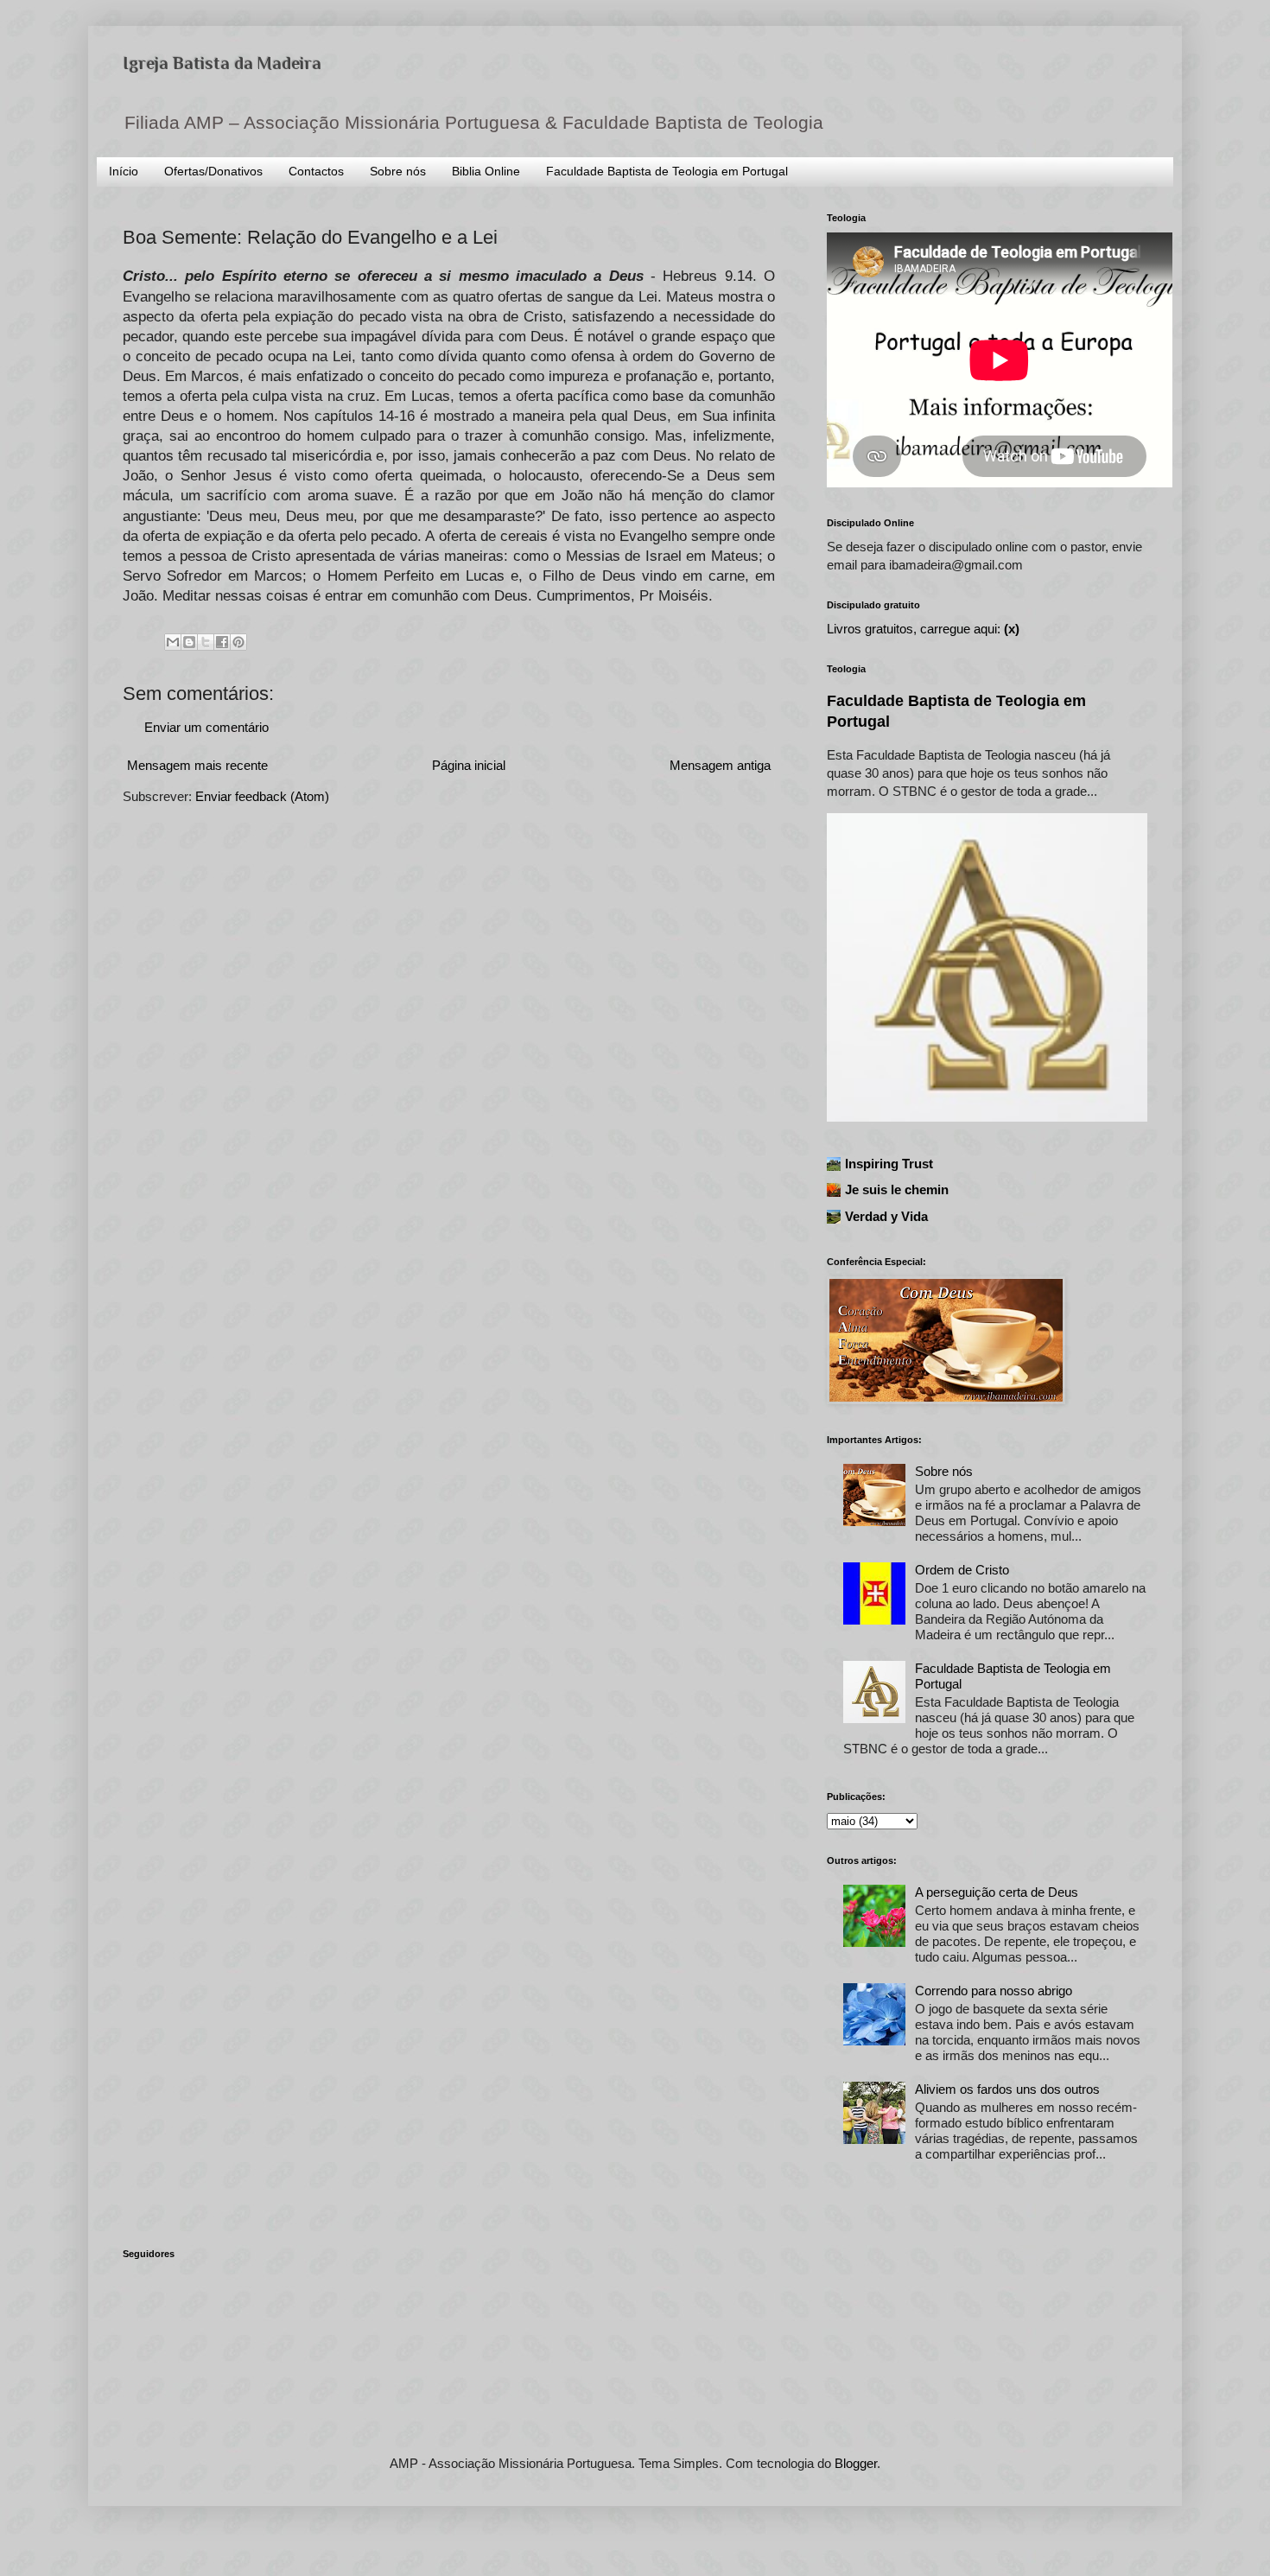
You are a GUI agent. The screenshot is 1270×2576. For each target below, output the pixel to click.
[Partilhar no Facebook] (222, 642)
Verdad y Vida (886, 1216)
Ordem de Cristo (962, 1570)
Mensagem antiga (720, 765)
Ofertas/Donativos (213, 171)
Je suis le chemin (897, 1189)
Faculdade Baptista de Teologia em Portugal (667, 171)
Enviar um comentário (206, 727)
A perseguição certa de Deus (997, 1892)
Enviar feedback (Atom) (262, 796)
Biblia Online (486, 171)
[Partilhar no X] (206, 642)
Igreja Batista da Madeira (222, 63)
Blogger (856, 2463)
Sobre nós (398, 171)
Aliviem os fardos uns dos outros (1007, 2089)
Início (124, 171)
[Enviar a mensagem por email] (173, 642)
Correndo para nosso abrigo (994, 1991)
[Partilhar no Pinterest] (238, 642)
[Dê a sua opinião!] (189, 642)
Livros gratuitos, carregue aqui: (923, 629)
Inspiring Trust (889, 1164)
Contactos (316, 171)
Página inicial (469, 765)
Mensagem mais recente (197, 765)
